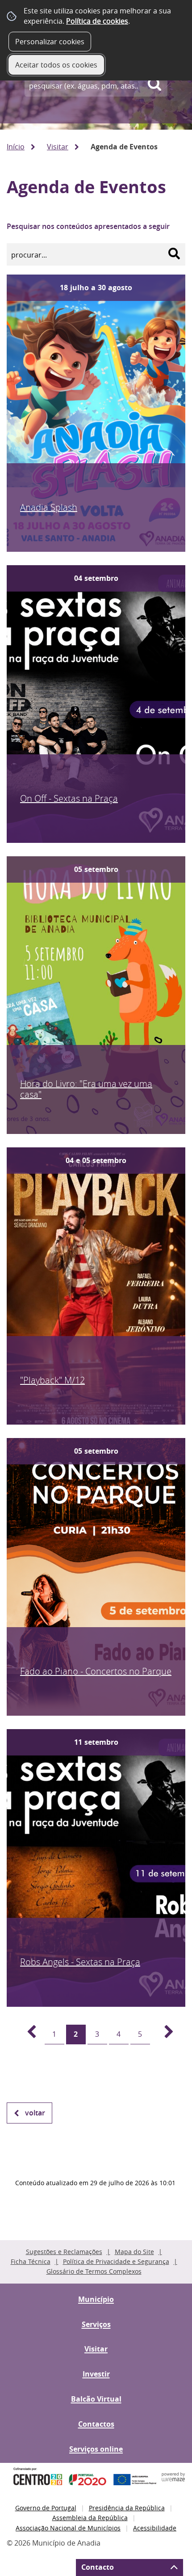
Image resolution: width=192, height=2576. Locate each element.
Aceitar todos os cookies (56, 65)
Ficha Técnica (31, 2261)
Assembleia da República (90, 2518)
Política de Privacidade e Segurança (116, 2261)
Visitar (58, 147)
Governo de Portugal (46, 2508)
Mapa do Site (134, 2252)
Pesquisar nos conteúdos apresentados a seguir (88, 226)
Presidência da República (127, 2508)
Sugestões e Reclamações (64, 2252)
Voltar (35, 2113)
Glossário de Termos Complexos (94, 2271)
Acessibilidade (155, 2528)
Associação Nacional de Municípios (68, 2528)
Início (16, 147)
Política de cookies (97, 21)
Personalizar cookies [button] (50, 42)
